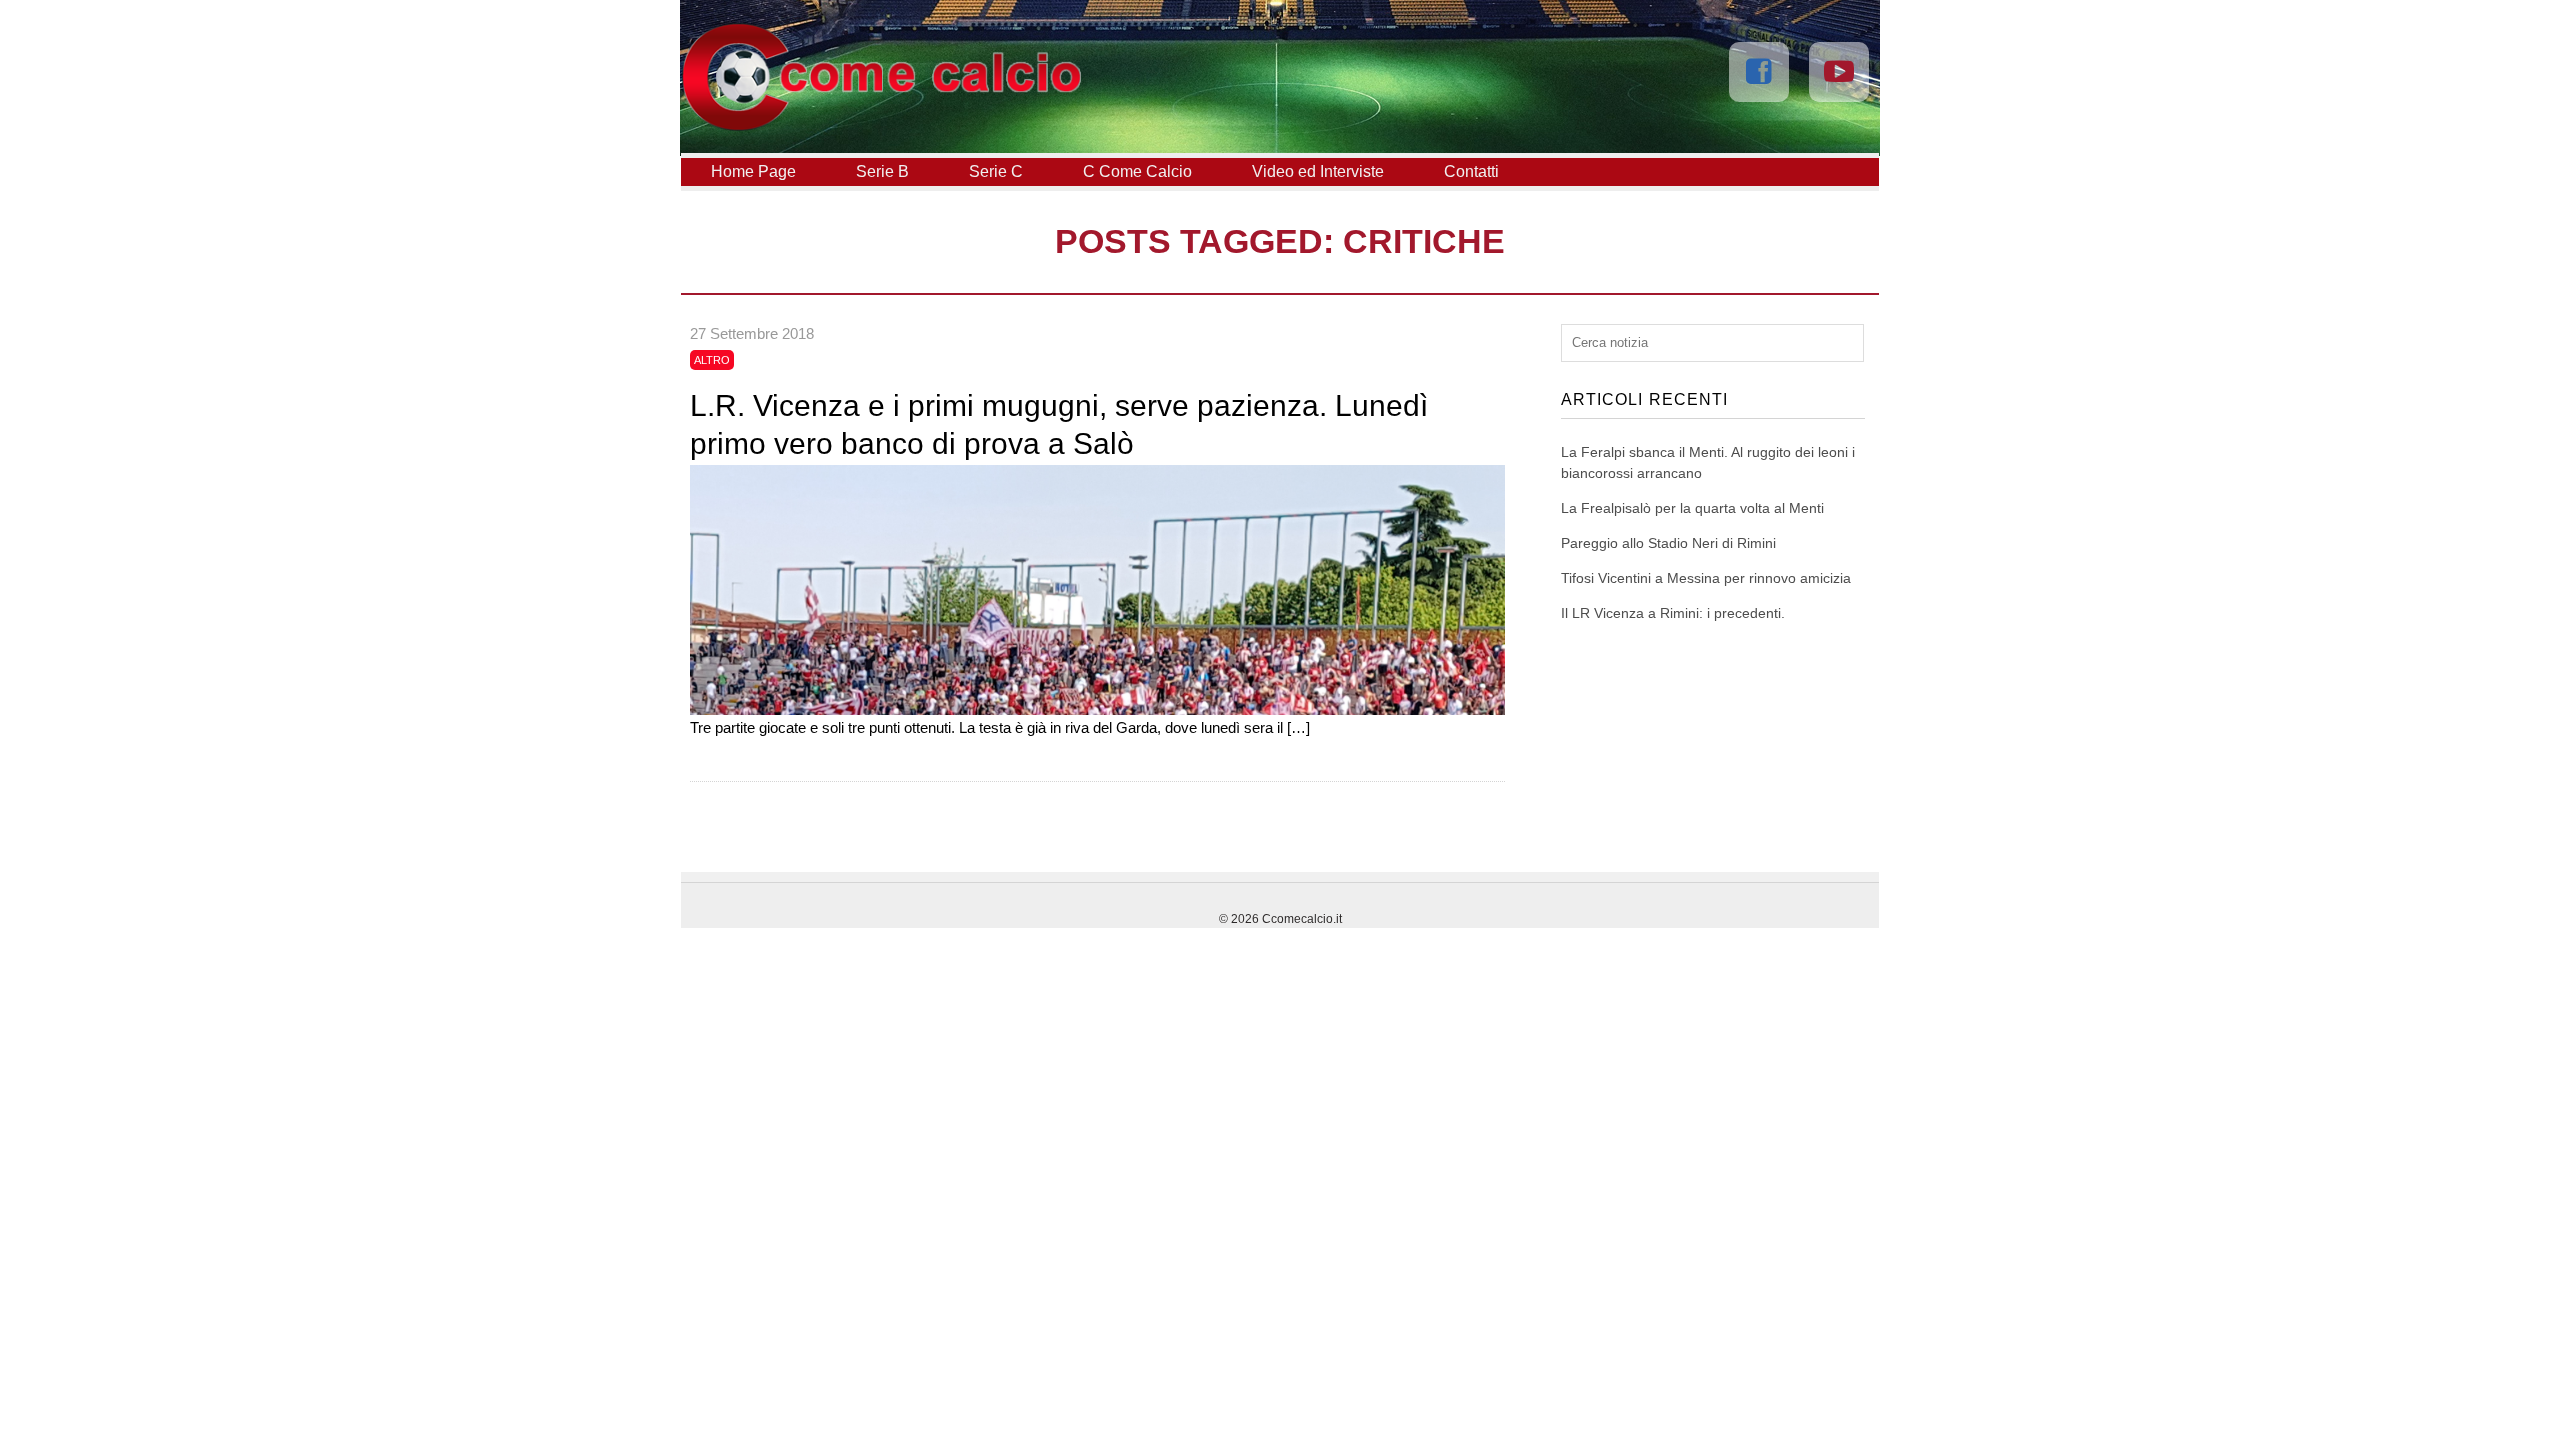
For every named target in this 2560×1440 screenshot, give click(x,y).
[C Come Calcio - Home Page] (881, 126)
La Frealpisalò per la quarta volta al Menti (1692, 508)
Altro (712, 360)
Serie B (882, 171)
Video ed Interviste (1318, 171)
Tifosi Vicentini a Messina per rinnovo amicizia (1706, 578)
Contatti (1471, 171)
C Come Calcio (1137, 171)
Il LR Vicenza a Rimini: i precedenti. (1673, 613)
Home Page (753, 171)
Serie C (996, 171)
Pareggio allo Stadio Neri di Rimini (1668, 543)
